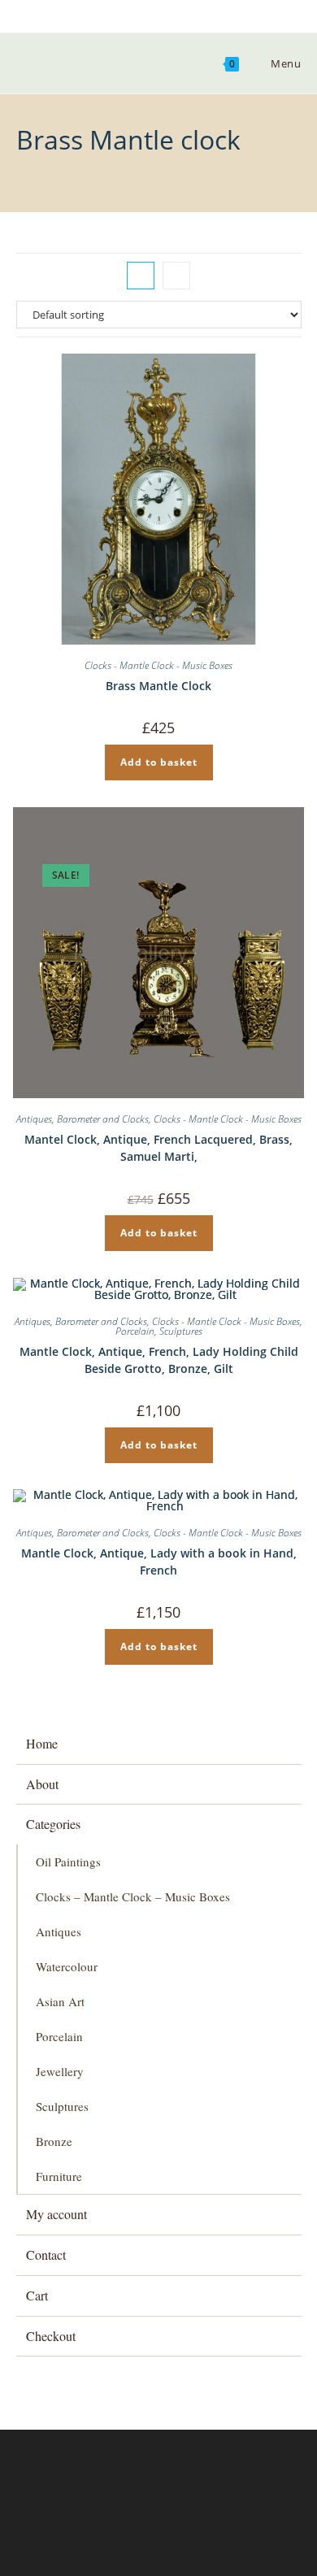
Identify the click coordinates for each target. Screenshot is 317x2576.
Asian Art (60, 2001)
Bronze (54, 2141)
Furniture (59, 2176)
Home (42, 1743)
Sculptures (181, 1331)
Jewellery (60, 2071)
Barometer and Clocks (103, 1119)
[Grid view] (141, 276)
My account (56, 2214)
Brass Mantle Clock (158, 686)
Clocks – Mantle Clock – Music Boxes (133, 1896)
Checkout (51, 2336)
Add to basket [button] (159, 762)
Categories (53, 1824)
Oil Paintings (68, 1861)
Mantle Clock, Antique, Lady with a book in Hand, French (159, 1562)
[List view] (176, 276)
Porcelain (135, 1331)
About (42, 1784)
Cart (37, 2295)
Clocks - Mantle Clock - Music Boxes (158, 665)
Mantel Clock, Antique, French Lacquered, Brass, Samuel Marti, (158, 1148)
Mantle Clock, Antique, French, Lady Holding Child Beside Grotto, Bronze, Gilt (159, 1360)
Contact (46, 2255)
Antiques (34, 1119)
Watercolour (67, 1966)
